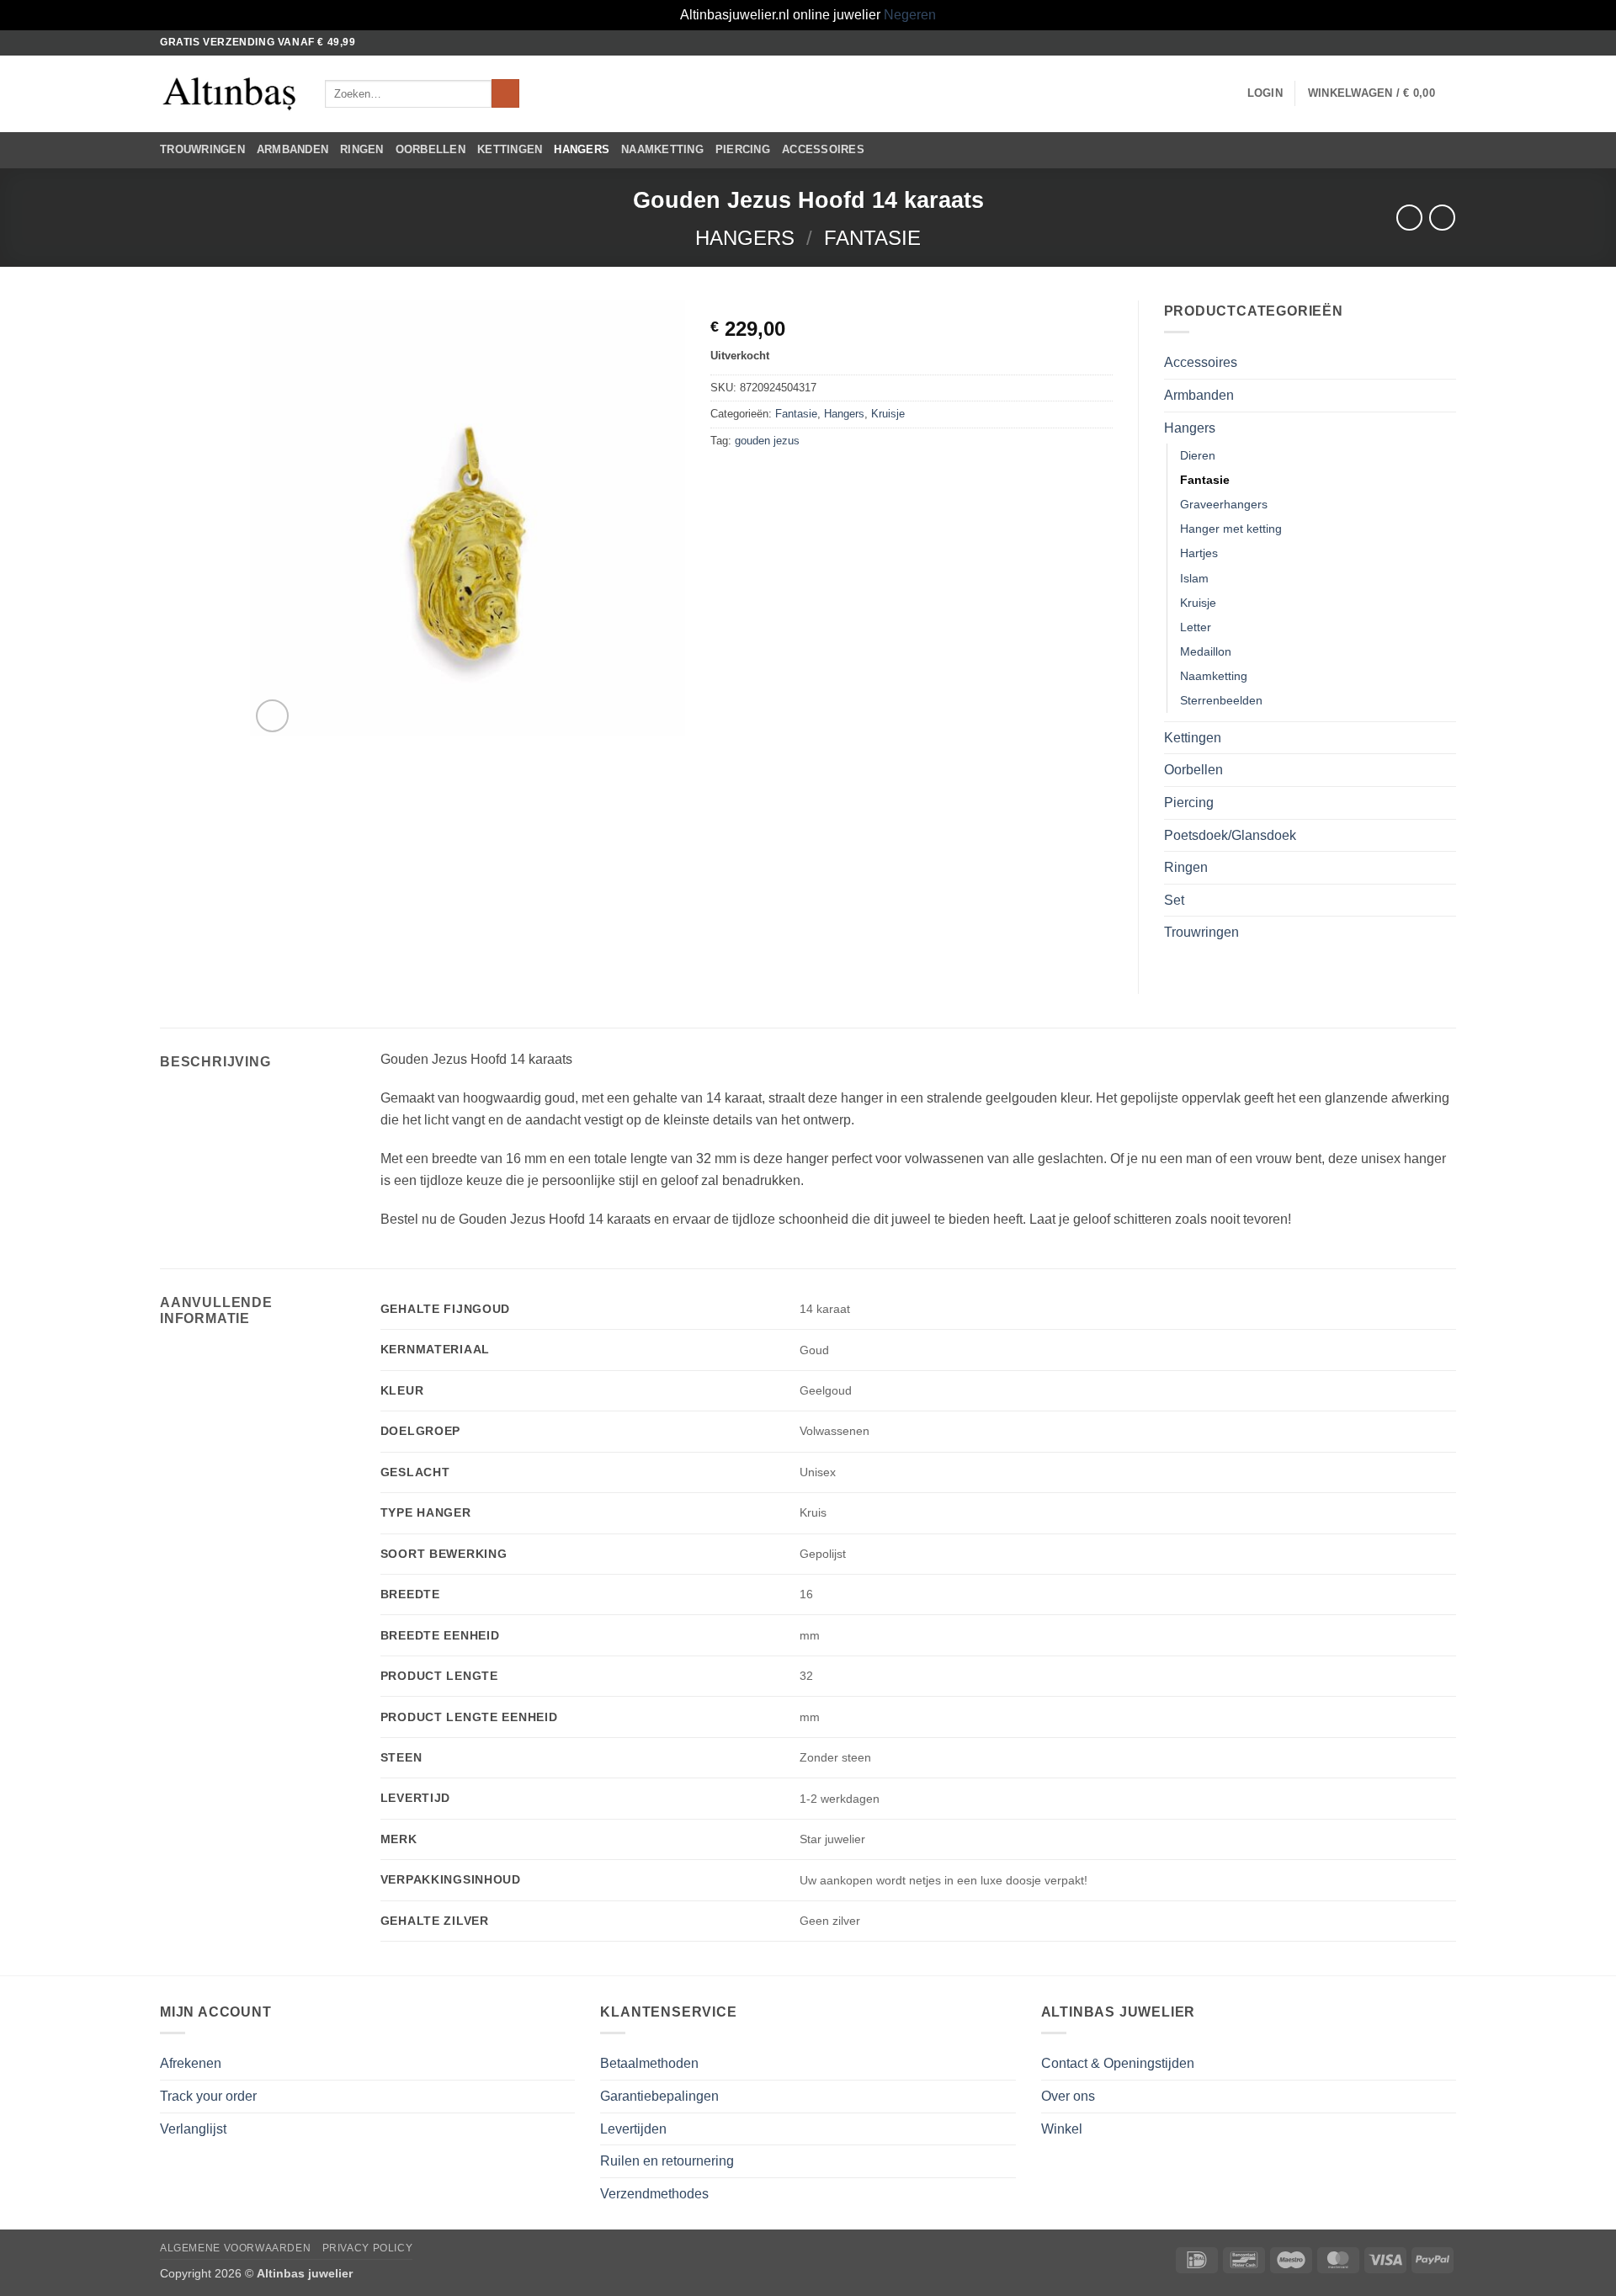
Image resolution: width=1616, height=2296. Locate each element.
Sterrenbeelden (1221, 700)
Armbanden (292, 149)
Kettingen (510, 149)
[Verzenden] (505, 93)
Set (1174, 900)
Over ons (1068, 2096)
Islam (1194, 578)
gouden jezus (767, 441)
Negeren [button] (910, 15)
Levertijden (633, 2129)
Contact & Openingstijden (1118, 2063)
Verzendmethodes (654, 2194)
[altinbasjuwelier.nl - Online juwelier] (230, 94)
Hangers (582, 149)
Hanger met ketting (1231, 529)
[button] (1265, 93)
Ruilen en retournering (667, 2161)
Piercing (743, 149)
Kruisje (888, 414)
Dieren (1198, 455)
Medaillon (1206, 651)
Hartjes (1199, 553)
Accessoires (823, 149)
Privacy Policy (368, 2248)
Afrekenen (191, 2063)
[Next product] (1409, 218)
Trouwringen (202, 149)
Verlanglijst (193, 2129)
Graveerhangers (1224, 504)
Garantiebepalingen (659, 2096)
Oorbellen (431, 149)
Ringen (362, 149)
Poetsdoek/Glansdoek (1230, 835)
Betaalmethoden (649, 2063)
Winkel (1062, 2129)
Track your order (208, 2096)
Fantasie (872, 238)
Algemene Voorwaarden (235, 2248)
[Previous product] (1442, 218)
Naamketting (662, 149)
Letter (1196, 627)
